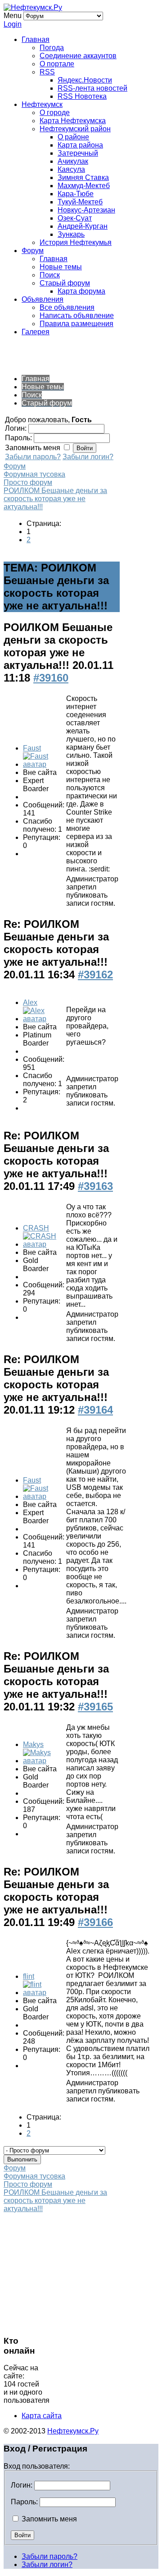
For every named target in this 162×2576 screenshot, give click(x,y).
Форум (33, 251)
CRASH (36, 1228)
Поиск (50, 275)
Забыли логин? (88, 457)
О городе (55, 113)
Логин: (22, 2485)
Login (13, 24)
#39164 (95, 1410)
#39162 (95, 975)
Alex (30, 1002)
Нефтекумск (42, 104)
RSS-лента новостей (92, 88)
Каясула (71, 169)
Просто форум (28, 482)
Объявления (43, 299)
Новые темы (61, 267)
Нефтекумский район (75, 129)
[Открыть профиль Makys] (44, 1761)
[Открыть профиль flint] (44, 1993)
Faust (32, 748)
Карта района (80, 145)
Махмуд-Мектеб (84, 186)
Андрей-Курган (83, 226)
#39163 (95, 1186)
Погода (52, 48)
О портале (57, 64)
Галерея (36, 332)
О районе (73, 137)
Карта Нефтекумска (73, 121)
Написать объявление (77, 316)
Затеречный (78, 153)
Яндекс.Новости (85, 80)
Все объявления (67, 307)
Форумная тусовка (34, 474)
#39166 (95, 1922)
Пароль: (24, 2502)
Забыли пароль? (33, 457)
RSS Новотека (82, 96)
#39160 (51, 678)
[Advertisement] (76, 355)
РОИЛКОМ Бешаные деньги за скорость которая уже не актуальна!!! (55, 499)
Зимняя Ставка (83, 177)
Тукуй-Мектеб (80, 202)
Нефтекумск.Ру (73, 2431)
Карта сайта (42, 2416)
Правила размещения (76, 324)
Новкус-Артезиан (86, 210)
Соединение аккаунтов (78, 56)
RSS (47, 72)
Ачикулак (73, 161)
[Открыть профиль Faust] (44, 764)
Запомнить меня (48, 2519)
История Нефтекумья (76, 242)
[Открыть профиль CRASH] (44, 1244)
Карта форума (81, 291)
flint (29, 1976)
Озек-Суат (75, 218)
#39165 (95, 1707)
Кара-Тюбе (76, 194)
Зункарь (71, 234)
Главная (36, 39)
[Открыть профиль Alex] (44, 1019)
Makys (33, 1744)
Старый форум (65, 283)
